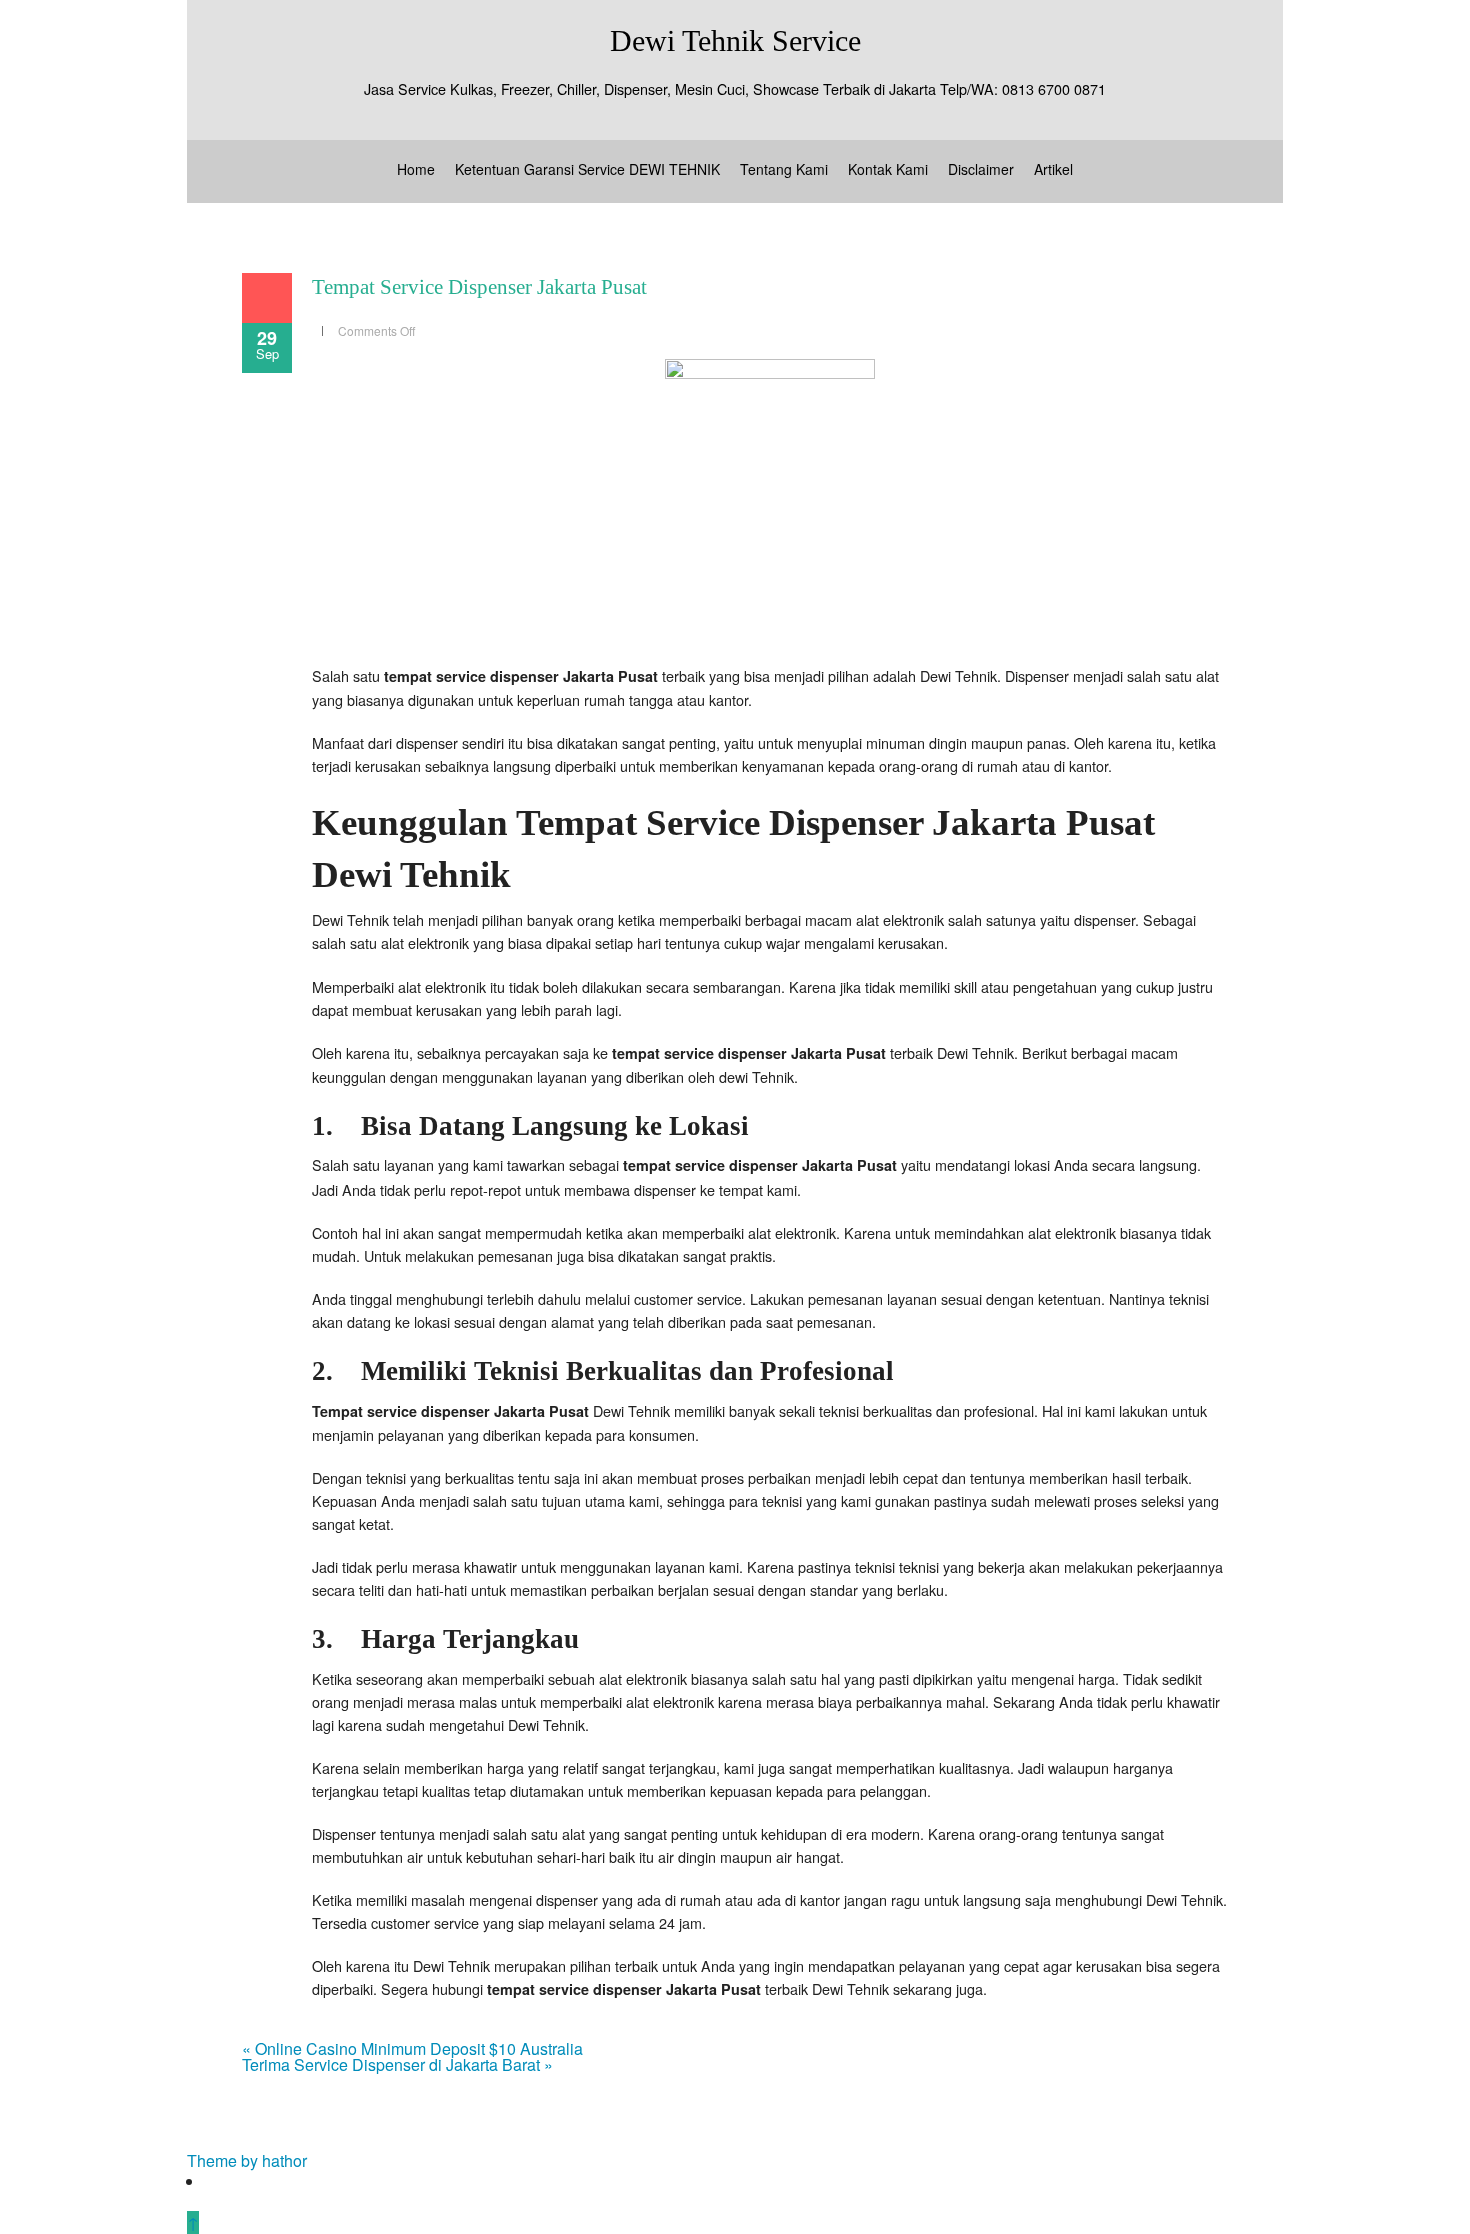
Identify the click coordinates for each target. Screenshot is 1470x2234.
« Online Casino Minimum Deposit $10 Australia (412, 2048)
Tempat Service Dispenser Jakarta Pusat (479, 287)
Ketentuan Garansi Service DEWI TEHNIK (587, 169)
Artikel (1053, 169)
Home (416, 169)
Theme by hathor (247, 2160)
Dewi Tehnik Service (735, 40)
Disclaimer (981, 169)
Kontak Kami (888, 169)
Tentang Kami (784, 169)
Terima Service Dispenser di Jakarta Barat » (397, 2064)
